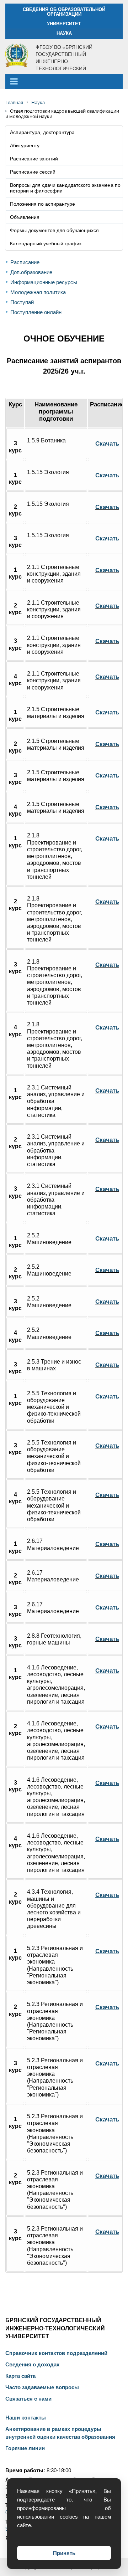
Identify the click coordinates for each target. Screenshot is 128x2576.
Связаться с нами (28, 2399)
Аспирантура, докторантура (42, 132)
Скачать (107, 443)
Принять (64, 2553)
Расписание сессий (33, 172)
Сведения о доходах (32, 2365)
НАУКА (64, 33)
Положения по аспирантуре (42, 204)
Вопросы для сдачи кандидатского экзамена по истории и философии (65, 188)
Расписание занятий (34, 159)
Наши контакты (26, 2418)
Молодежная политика (38, 292)
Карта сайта (20, 2376)
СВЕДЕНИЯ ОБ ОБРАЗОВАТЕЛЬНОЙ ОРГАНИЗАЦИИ (64, 12)
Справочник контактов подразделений (56, 2353)
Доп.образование (31, 272)
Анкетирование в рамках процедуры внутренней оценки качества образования (60, 2433)
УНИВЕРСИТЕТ (64, 24)
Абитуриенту (25, 145)
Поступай (22, 302)
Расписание (25, 262)
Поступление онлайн (36, 312)
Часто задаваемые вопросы (42, 2387)
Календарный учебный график (46, 243)
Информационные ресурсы (44, 282)
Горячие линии (25, 2448)
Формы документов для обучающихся (54, 230)
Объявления (25, 217)
